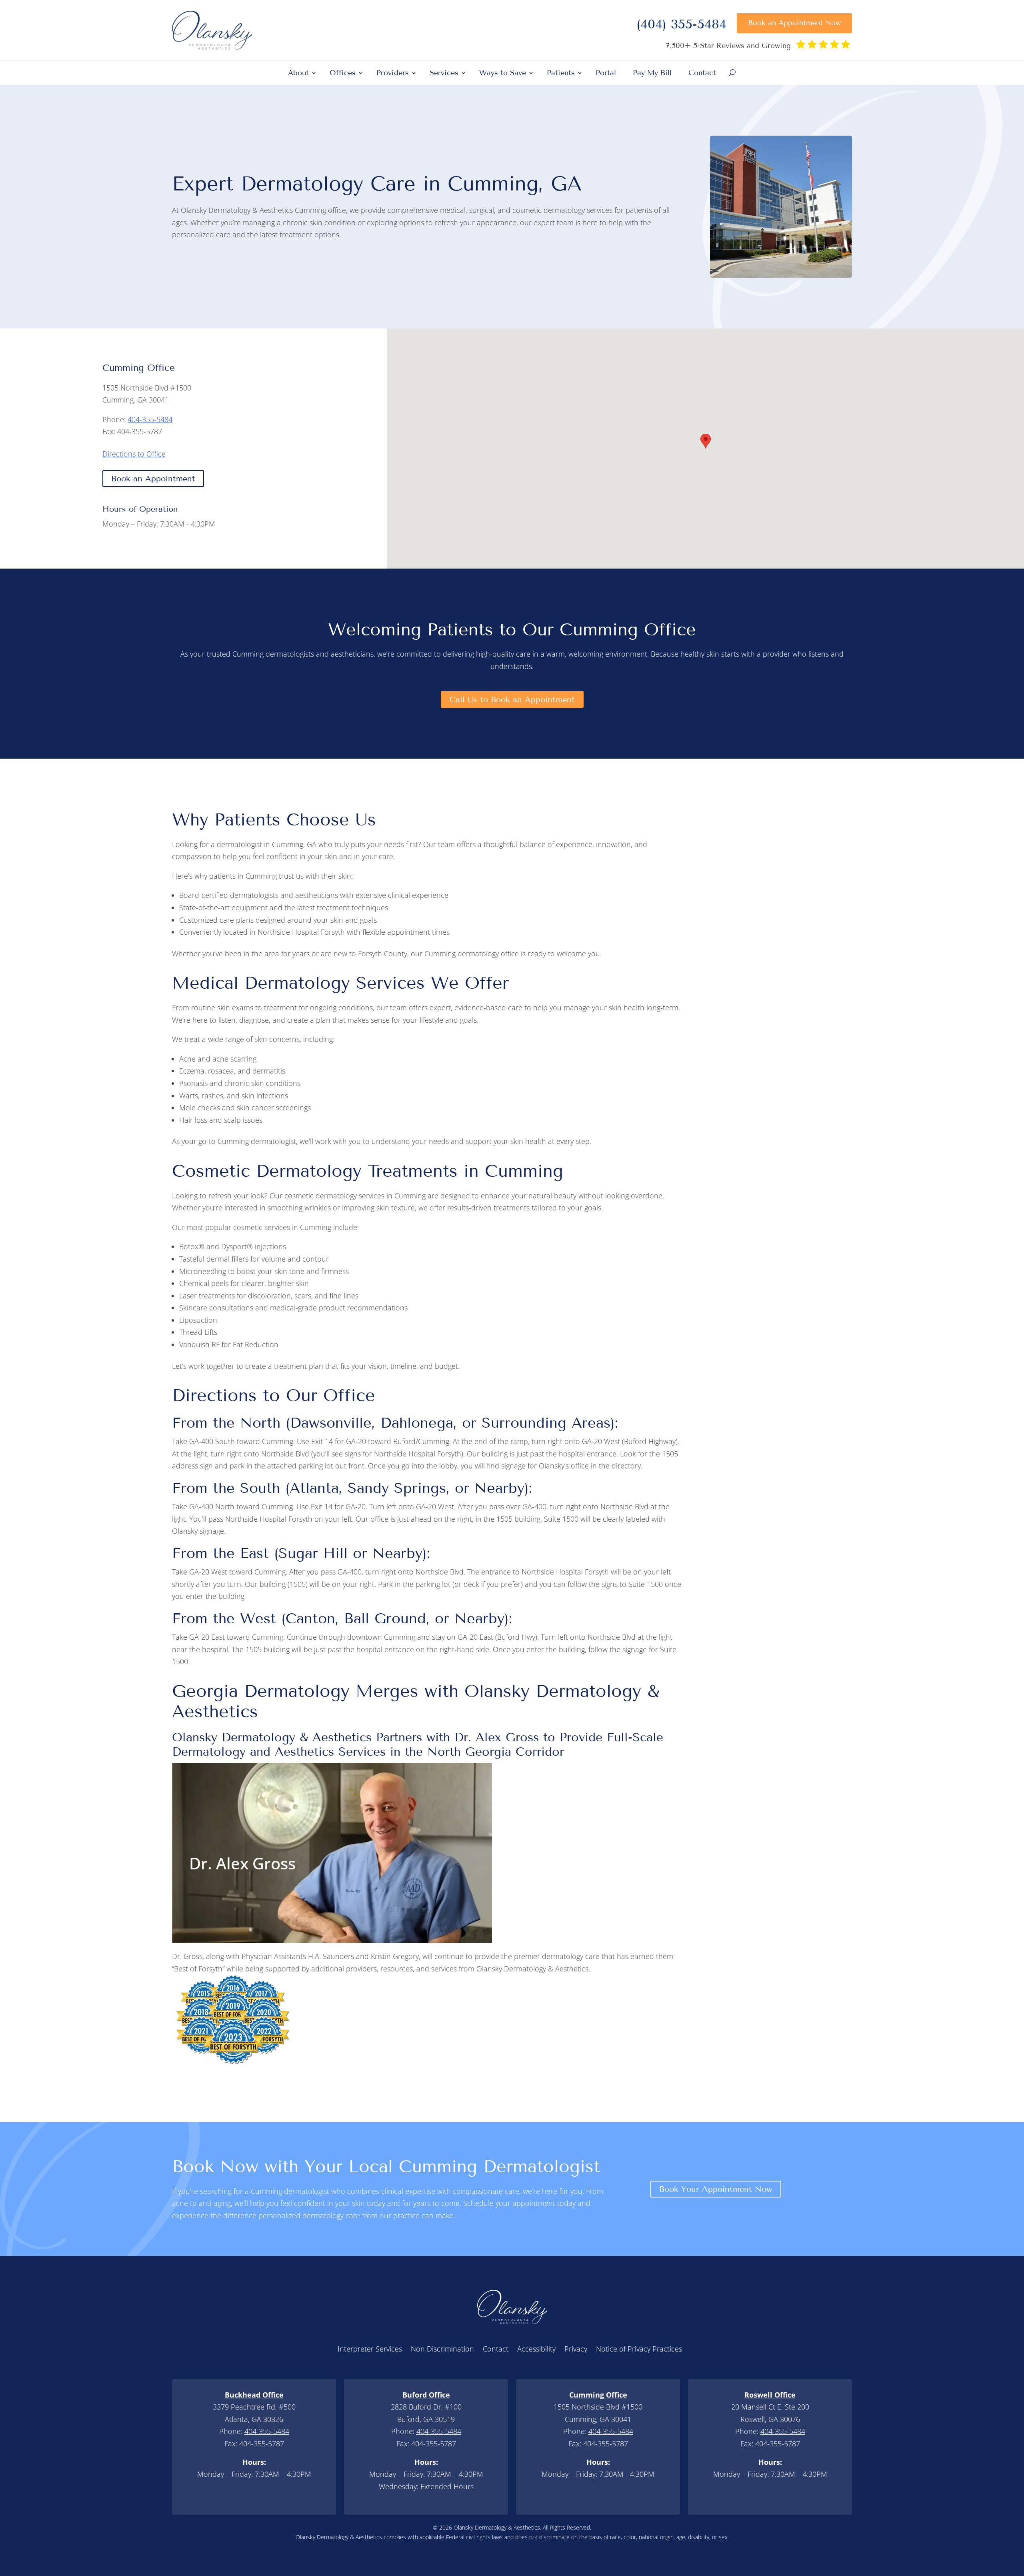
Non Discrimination (442, 2350)
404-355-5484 (150, 419)
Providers (393, 74)
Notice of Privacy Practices (639, 2350)
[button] (706, 441)
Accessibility (536, 2350)
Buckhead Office (254, 2395)
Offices (343, 74)
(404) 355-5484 (681, 26)
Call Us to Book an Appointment (512, 699)
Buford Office (426, 2395)
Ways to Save (503, 74)
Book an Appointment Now (794, 23)
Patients (561, 74)
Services (444, 74)
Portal (606, 74)
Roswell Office (770, 2395)
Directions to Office (134, 454)
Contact (702, 74)
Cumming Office (598, 2395)
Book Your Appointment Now (716, 2189)
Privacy (576, 2350)
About (298, 74)
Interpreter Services (370, 2350)
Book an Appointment (153, 479)
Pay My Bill (652, 74)
